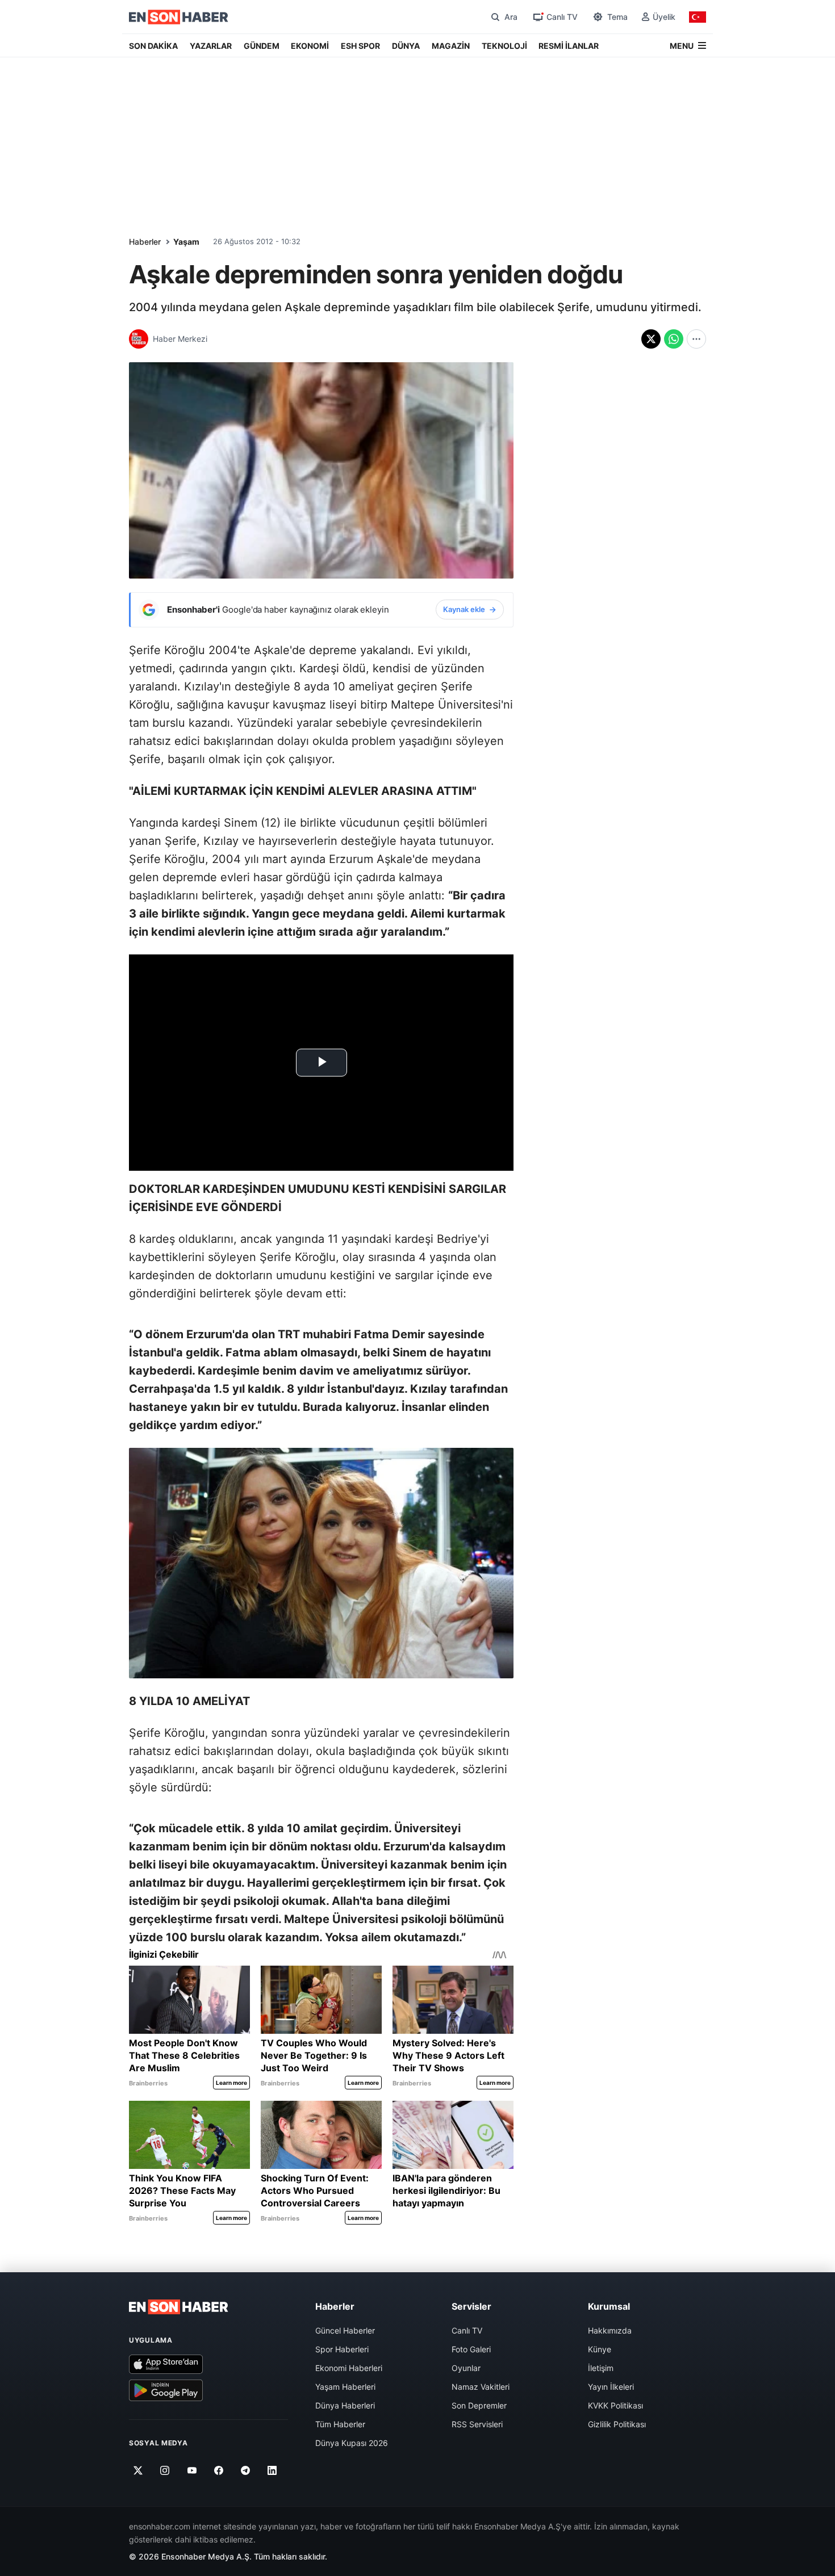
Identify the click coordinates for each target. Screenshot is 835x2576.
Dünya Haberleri (345, 2405)
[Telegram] (246, 2470)
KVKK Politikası (615, 2405)
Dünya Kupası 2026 (352, 2443)
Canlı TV (467, 2330)
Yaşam (186, 242)
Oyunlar (466, 2368)
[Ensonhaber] (179, 17)
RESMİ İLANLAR (569, 46)
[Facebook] (219, 2470)
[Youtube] (192, 2470)
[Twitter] (138, 2470)
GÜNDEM (262, 46)
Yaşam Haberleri (345, 2387)
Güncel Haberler (345, 2330)
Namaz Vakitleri (481, 2387)
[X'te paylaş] (651, 339)
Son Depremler (479, 2405)
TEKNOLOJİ (504, 46)
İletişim (601, 2368)
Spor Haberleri (342, 2349)
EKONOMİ (310, 46)
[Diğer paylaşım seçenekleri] (696, 339)
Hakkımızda (610, 2330)
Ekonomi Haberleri (349, 2368)
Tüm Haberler (340, 2424)
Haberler (145, 242)
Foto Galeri (471, 2349)
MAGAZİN (451, 46)
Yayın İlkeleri (611, 2387)
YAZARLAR (211, 46)
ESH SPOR (360, 46)
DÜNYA (406, 46)
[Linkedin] (272, 2470)
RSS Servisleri (477, 2424)
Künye (600, 2349)
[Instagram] (165, 2470)
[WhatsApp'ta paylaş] (674, 339)
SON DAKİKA (153, 46)
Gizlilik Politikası (617, 2424)
